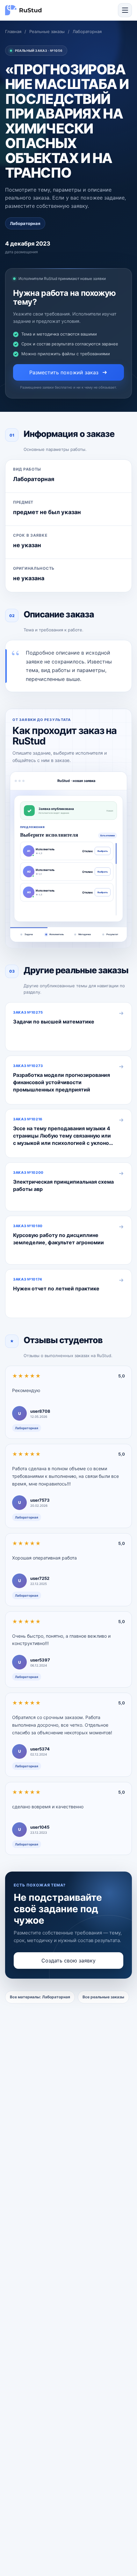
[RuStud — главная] (24, 10)
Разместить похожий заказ (64, 372)
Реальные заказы (47, 31)
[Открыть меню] (125, 10)
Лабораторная (87, 31)
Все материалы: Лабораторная (40, 1997)
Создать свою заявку (68, 1961)
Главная (13, 31)
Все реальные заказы (103, 1997)
